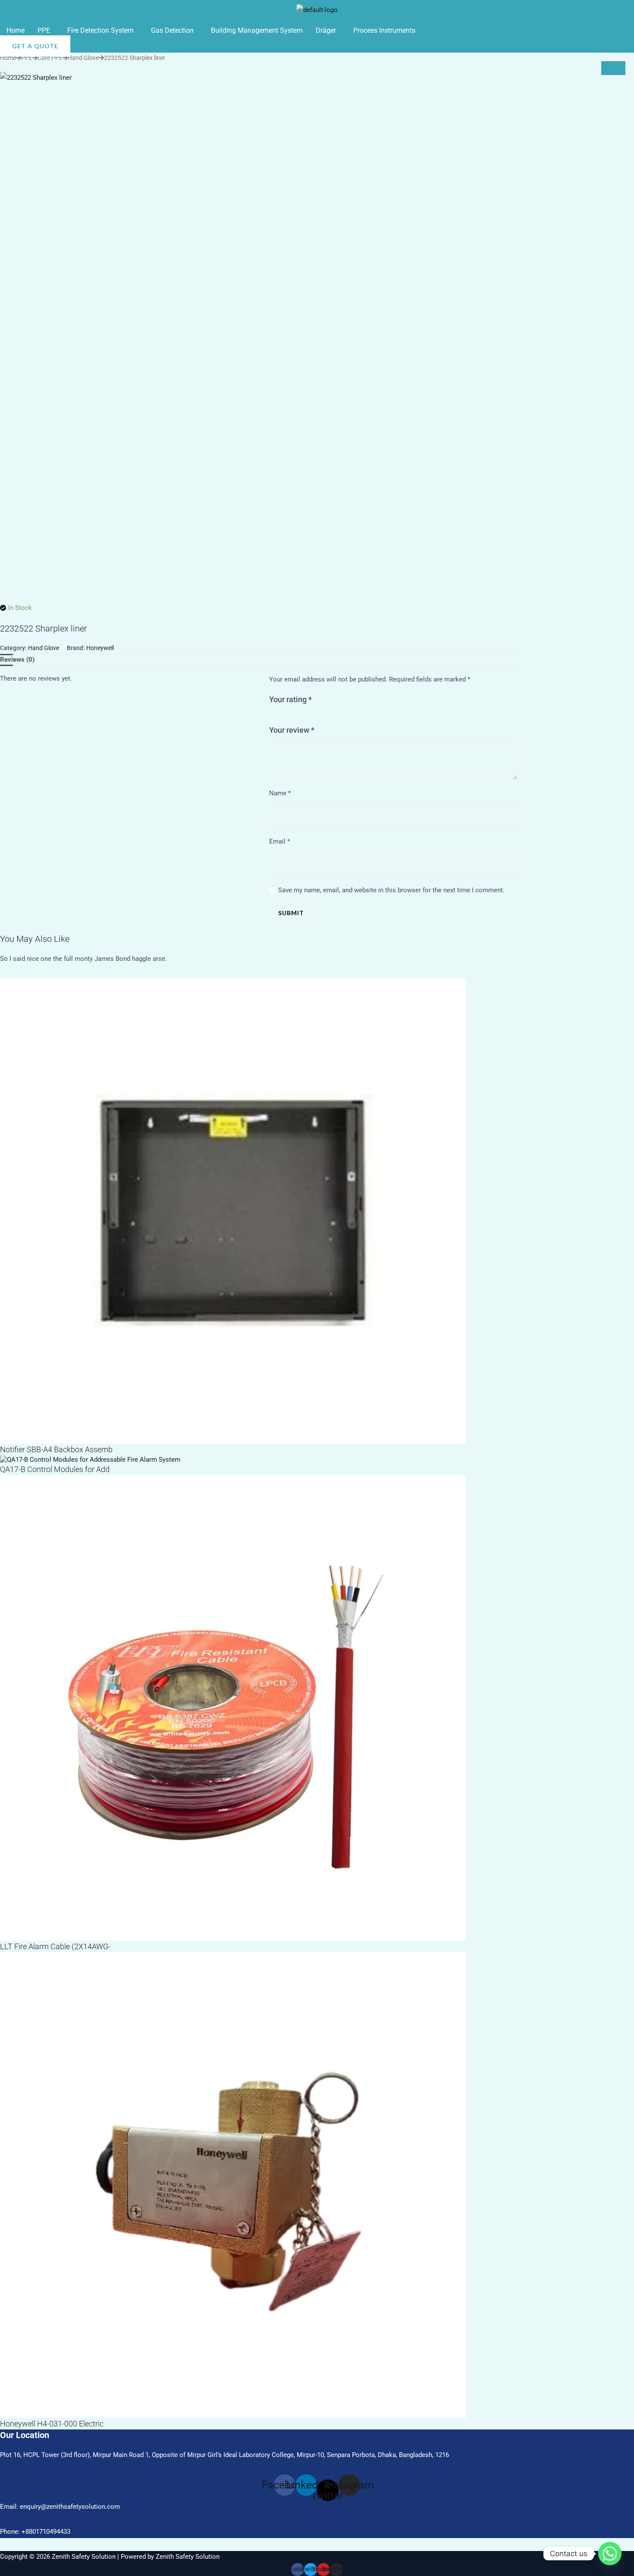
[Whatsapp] (610, 2554)
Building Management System (257, 30)
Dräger (326, 30)
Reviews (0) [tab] (17, 660)
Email (279, 841)
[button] (46, 31)
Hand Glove (83, 58)
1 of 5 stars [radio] (272, 717)
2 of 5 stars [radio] (281, 717)
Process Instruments (384, 30)
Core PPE (50, 58)
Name (280, 793)
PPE (44, 30)
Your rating (290, 699)
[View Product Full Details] (233, 1210)
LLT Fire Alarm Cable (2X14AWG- (55, 1946)
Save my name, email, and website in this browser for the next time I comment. (391, 890)
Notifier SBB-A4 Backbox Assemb (56, 1449)
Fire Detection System (100, 30)
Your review (292, 730)
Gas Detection (172, 30)
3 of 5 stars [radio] (289, 717)
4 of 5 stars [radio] (297, 717)
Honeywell (100, 648)
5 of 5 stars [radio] (305, 717)
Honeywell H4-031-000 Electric (52, 2424)
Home (16, 30)
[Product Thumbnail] (613, 68)
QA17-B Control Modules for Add (55, 1469)
